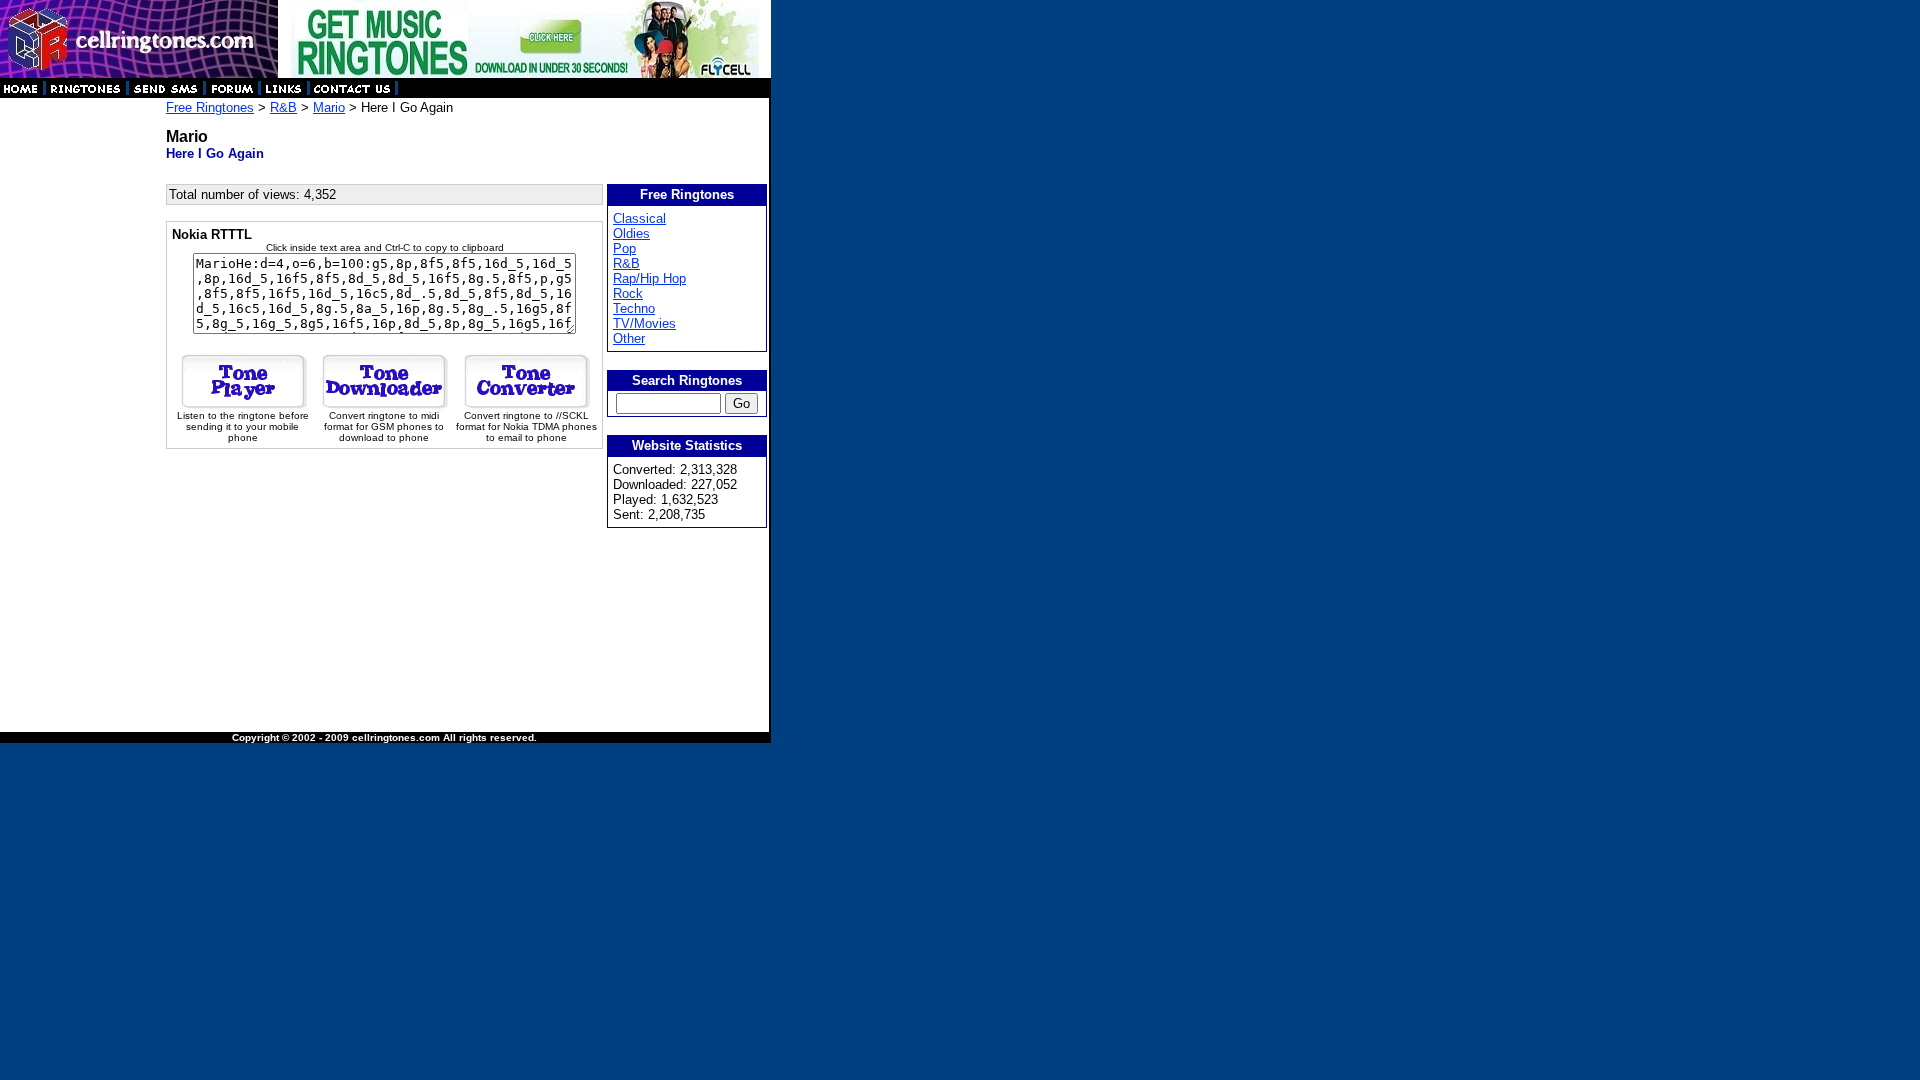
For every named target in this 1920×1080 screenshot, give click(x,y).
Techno (634, 308)
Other (629, 338)
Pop (624, 248)
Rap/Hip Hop (649, 278)
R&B (283, 107)
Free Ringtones (210, 107)
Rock (628, 293)
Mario (329, 107)
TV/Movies (644, 323)
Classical (639, 218)
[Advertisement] (82, 400)
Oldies (631, 233)
